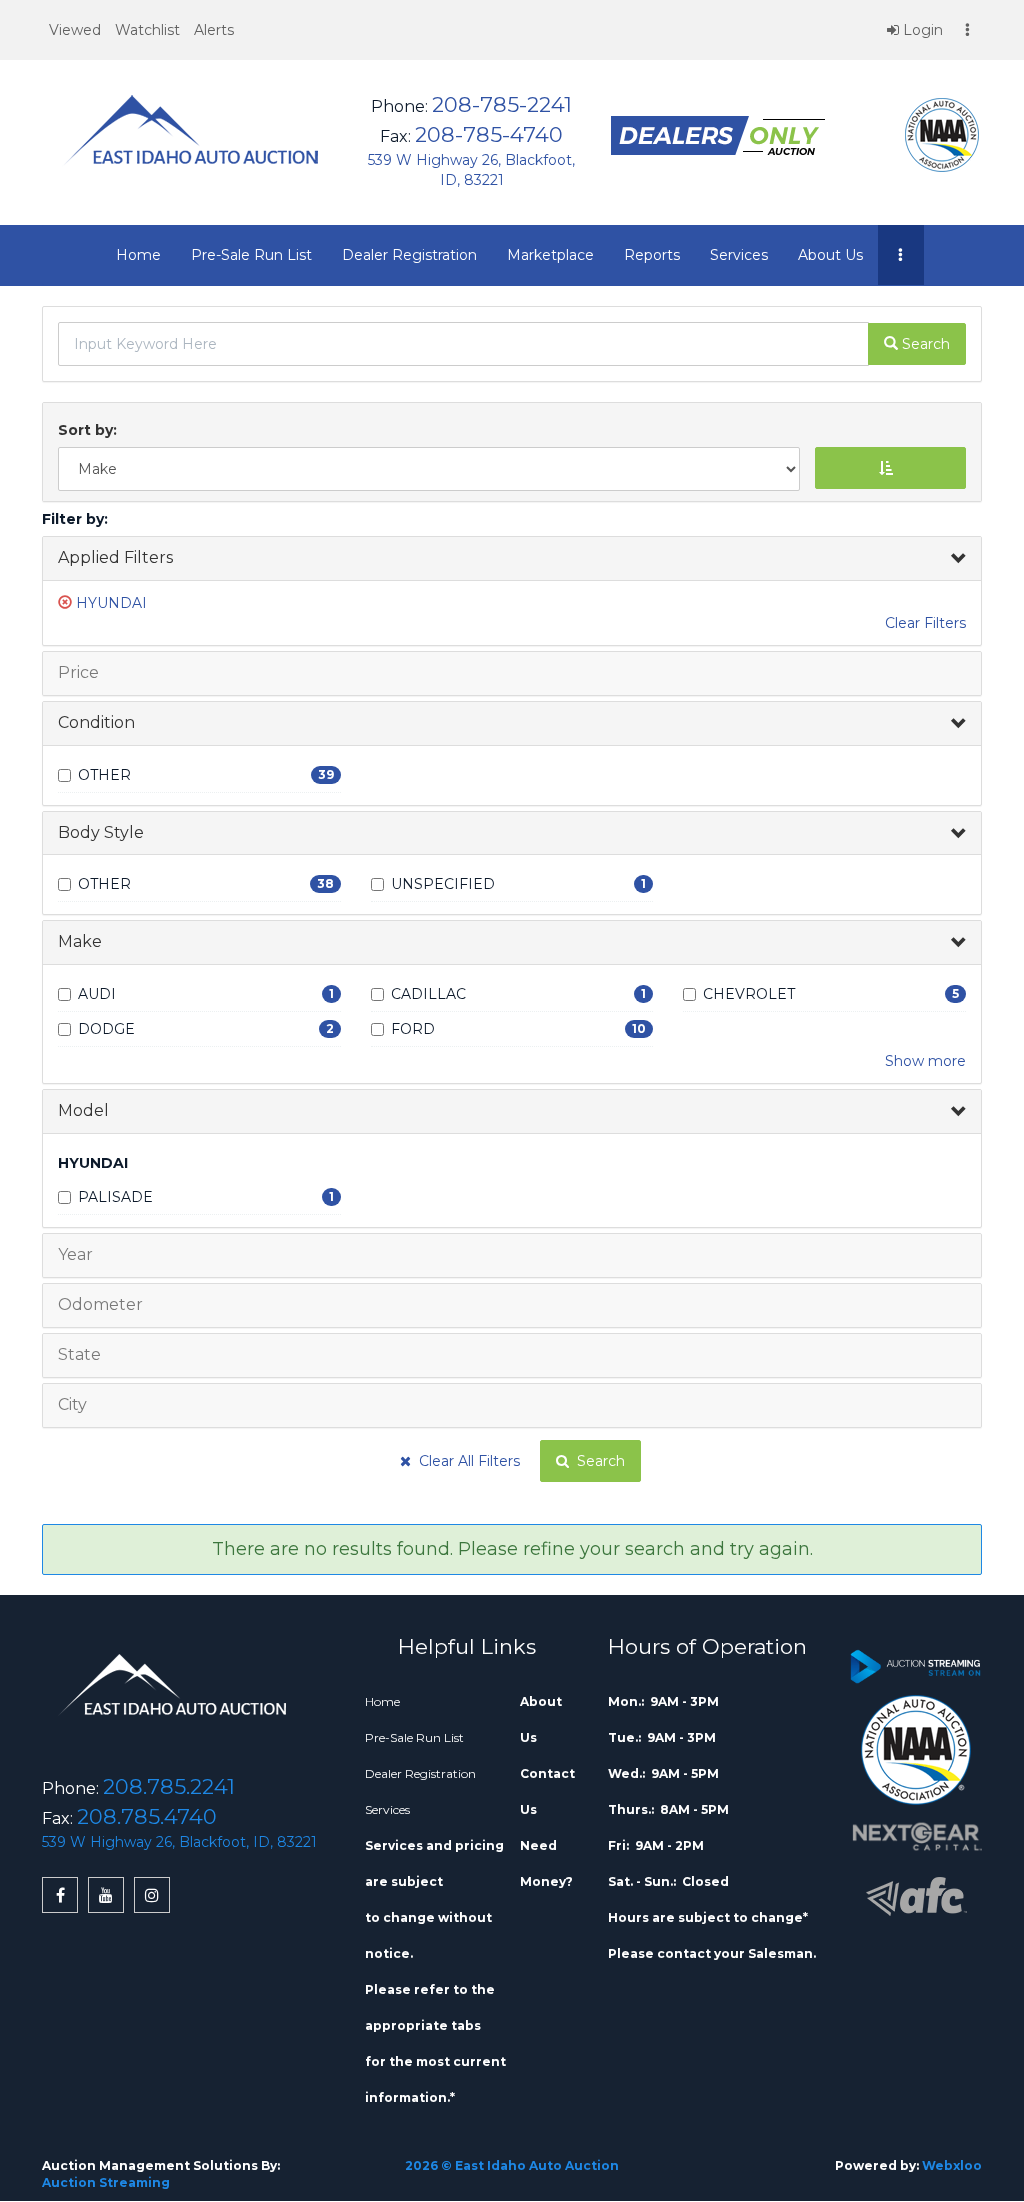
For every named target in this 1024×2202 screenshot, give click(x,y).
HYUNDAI (111, 603)
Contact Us (547, 1791)
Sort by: (91, 430)
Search (597, 1461)
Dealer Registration (409, 255)
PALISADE (115, 1197)
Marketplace (550, 255)
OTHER (104, 775)
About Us (830, 255)
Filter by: (75, 519)
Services (739, 255)
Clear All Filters (465, 1461)
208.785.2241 (169, 1786)
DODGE (106, 1029)
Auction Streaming (106, 2182)
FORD (413, 1029)
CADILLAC (428, 994)
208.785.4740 (147, 1816)
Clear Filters (925, 623)
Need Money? (546, 1863)
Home (138, 255)
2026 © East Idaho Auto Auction (512, 2165)
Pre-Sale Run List (251, 255)
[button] (75, 30)
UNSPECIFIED (443, 884)
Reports (652, 255)
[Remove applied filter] (67, 603)
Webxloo (952, 2165)
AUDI (97, 994)
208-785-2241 (502, 104)
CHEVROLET (749, 994)
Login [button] (921, 30)
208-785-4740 (489, 134)
